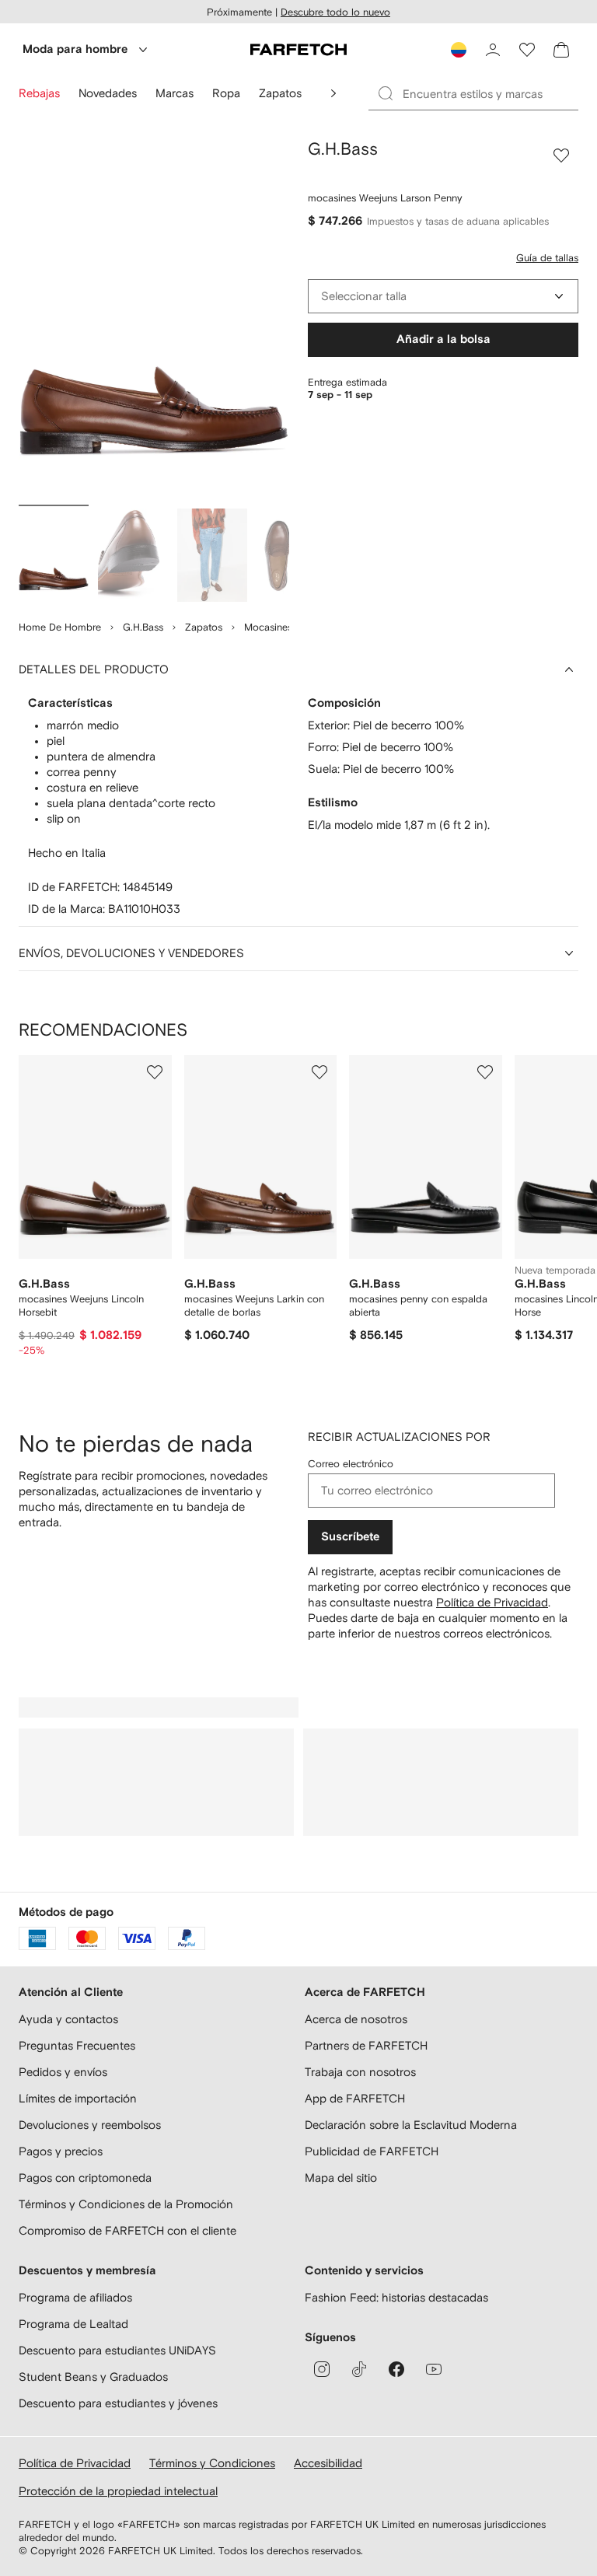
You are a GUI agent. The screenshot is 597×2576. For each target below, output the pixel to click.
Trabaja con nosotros (360, 2072)
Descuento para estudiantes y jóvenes (118, 2403)
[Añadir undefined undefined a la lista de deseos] (155, 1072)
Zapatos (204, 627)
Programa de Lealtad (73, 2324)
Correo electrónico (351, 1464)
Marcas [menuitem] (175, 93)
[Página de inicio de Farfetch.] (298, 50)
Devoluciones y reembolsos (90, 2125)
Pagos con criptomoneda (85, 2178)
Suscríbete (350, 1537)
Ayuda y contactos (68, 2019)
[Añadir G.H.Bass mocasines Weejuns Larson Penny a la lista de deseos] (561, 156)
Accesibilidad (328, 2463)
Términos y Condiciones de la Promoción (126, 2204)
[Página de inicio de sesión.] (493, 50)
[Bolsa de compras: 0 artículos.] (561, 50)
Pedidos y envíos (63, 2072)
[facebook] (396, 2369)
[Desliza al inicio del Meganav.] (333, 93)
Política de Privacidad (492, 1602)
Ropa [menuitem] (226, 93)
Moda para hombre (75, 49)
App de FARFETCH (355, 2098)
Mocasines (268, 627)
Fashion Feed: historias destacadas (396, 2297)
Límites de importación (78, 2098)
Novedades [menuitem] (108, 93)
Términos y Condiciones (212, 2463)
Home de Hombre (60, 627)
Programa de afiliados (75, 2297)
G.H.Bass (143, 627)
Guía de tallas (547, 258)
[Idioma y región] (459, 50)
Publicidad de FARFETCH (372, 2151)
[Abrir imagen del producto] (154, 319)
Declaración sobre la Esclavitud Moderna (411, 2125)
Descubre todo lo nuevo (335, 12)
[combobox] (443, 296)
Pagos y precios (61, 2151)
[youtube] (434, 2369)
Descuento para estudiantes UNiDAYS (117, 2350)
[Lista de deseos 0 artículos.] (527, 50)
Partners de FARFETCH (366, 2045)
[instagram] (322, 2369)
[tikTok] (359, 2369)
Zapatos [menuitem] (280, 93)
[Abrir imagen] (54, 555)
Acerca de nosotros (356, 2019)
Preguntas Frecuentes (77, 2045)
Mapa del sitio (341, 2178)
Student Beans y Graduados (93, 2377)
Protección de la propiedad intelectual (118, 2491)
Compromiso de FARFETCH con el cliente (127, 2230)
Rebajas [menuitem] (39, 93)
